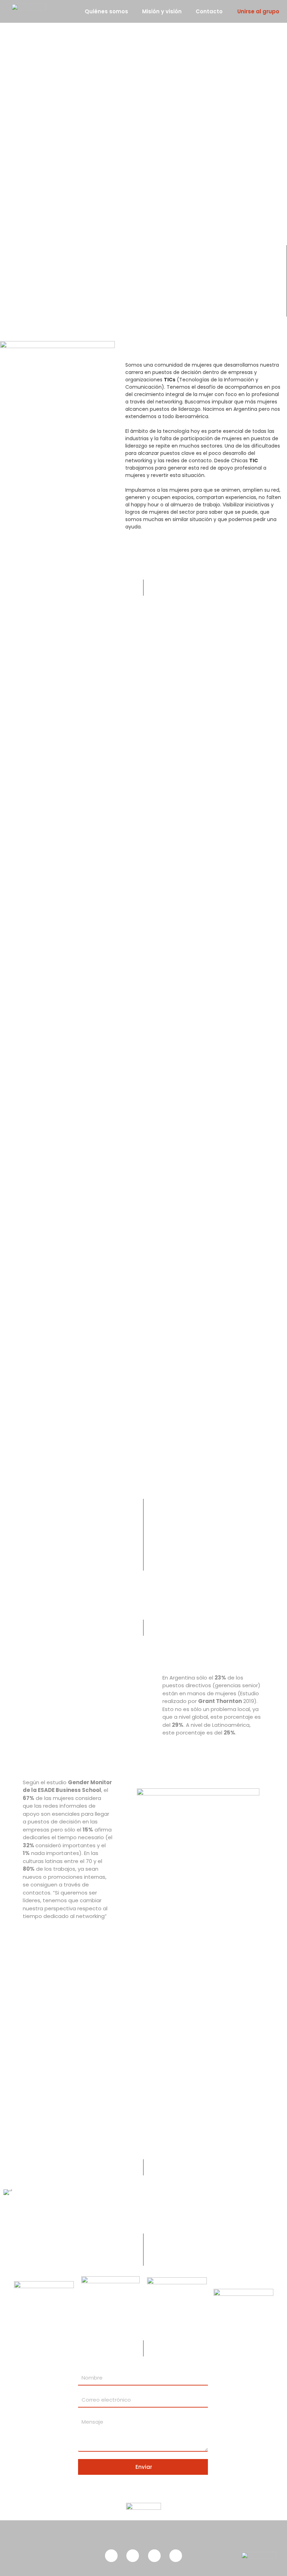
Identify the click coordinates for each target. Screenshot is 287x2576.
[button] (10, 2192)
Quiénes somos (106, 11)
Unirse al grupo (258, 11)
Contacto (209, 11)
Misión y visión (162, 11)
